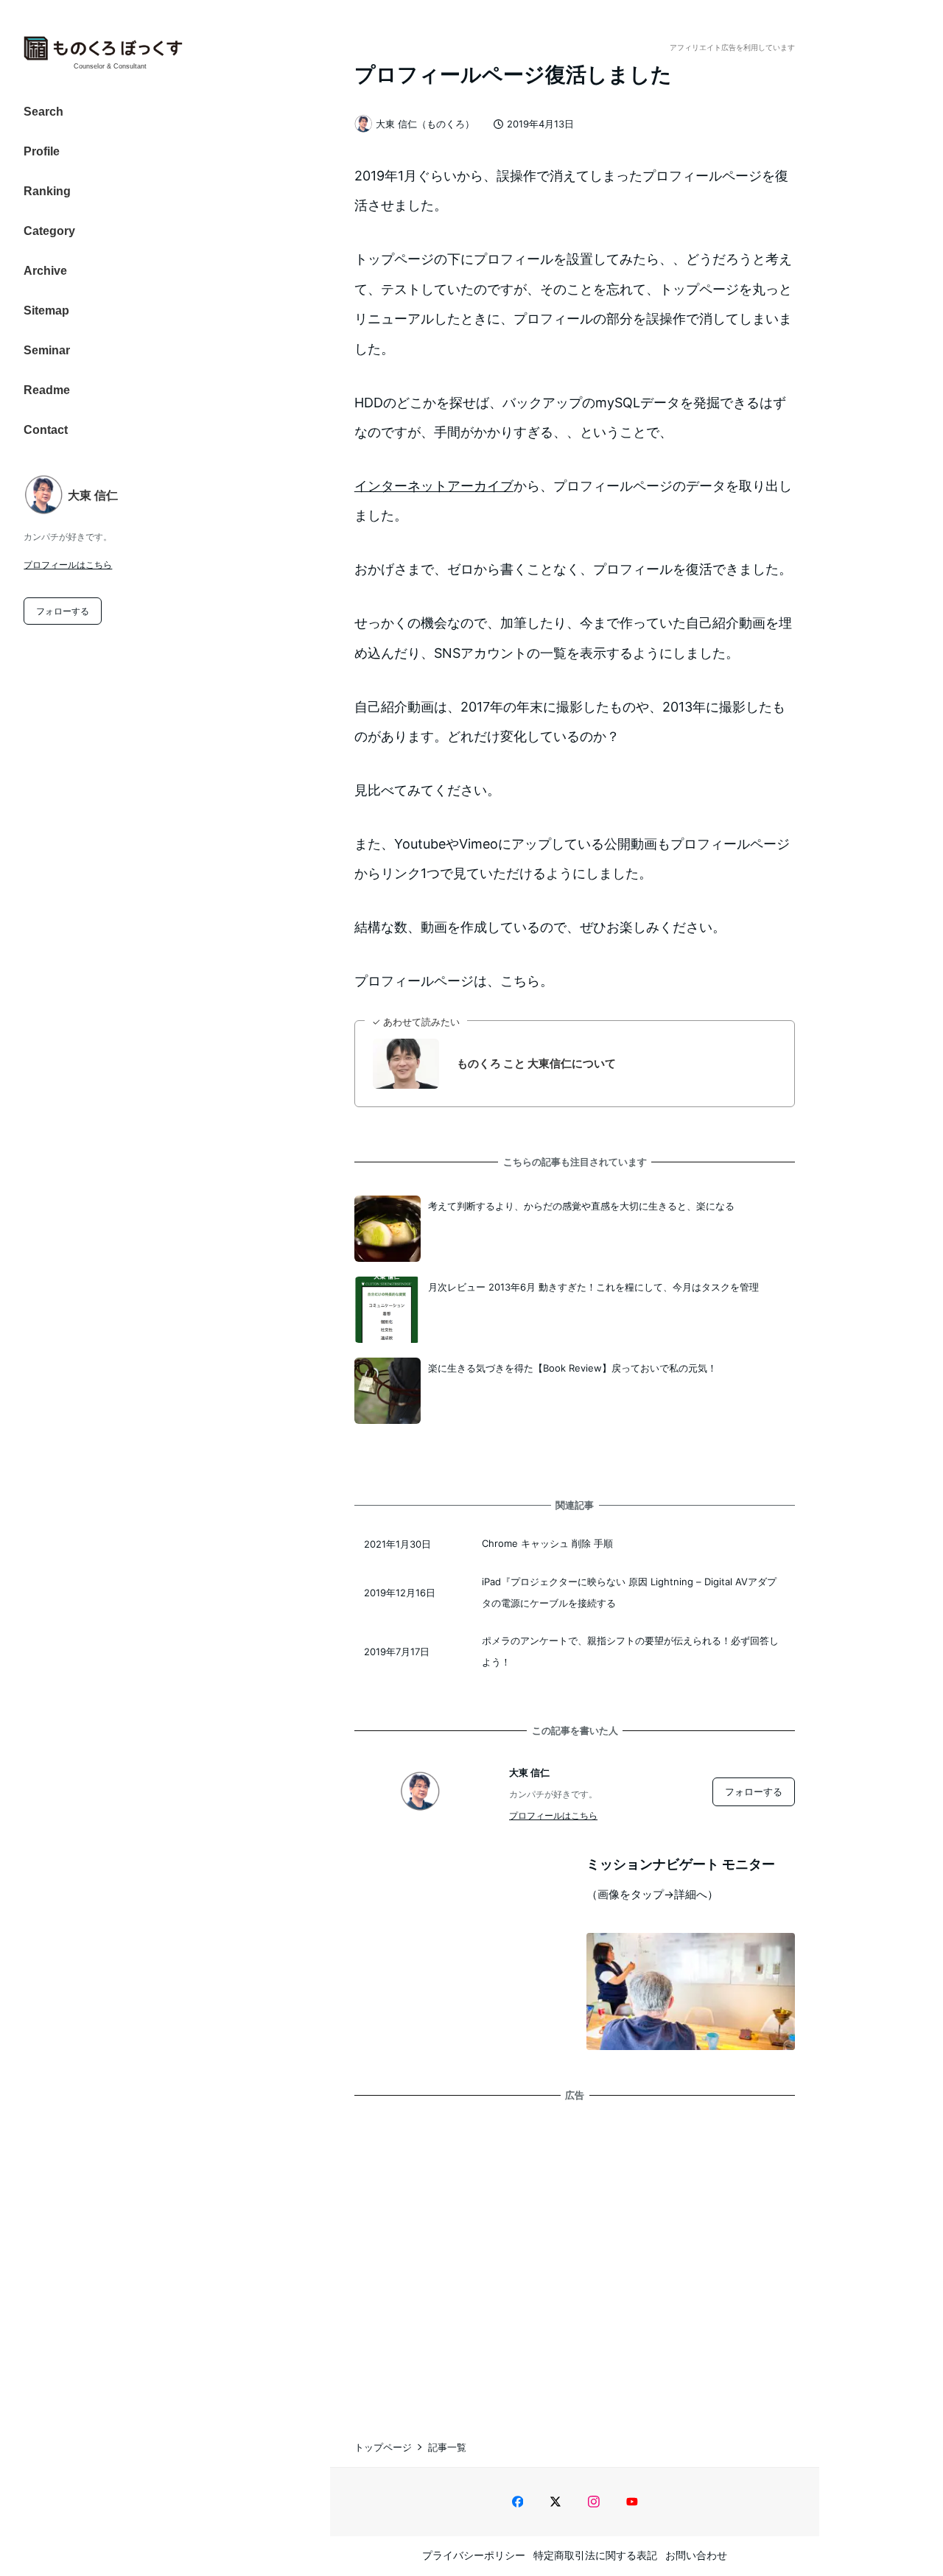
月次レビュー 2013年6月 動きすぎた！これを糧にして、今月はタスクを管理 (593, 1287)
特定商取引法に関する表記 (595, 2555)
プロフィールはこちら (68, 565)
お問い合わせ (696, 2555)
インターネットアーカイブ (434, 486)
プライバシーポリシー (474, 2555)
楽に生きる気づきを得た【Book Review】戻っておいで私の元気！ (572, 1368)
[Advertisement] (575, 2256)
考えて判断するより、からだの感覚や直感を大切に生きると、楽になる (581, 1206)
